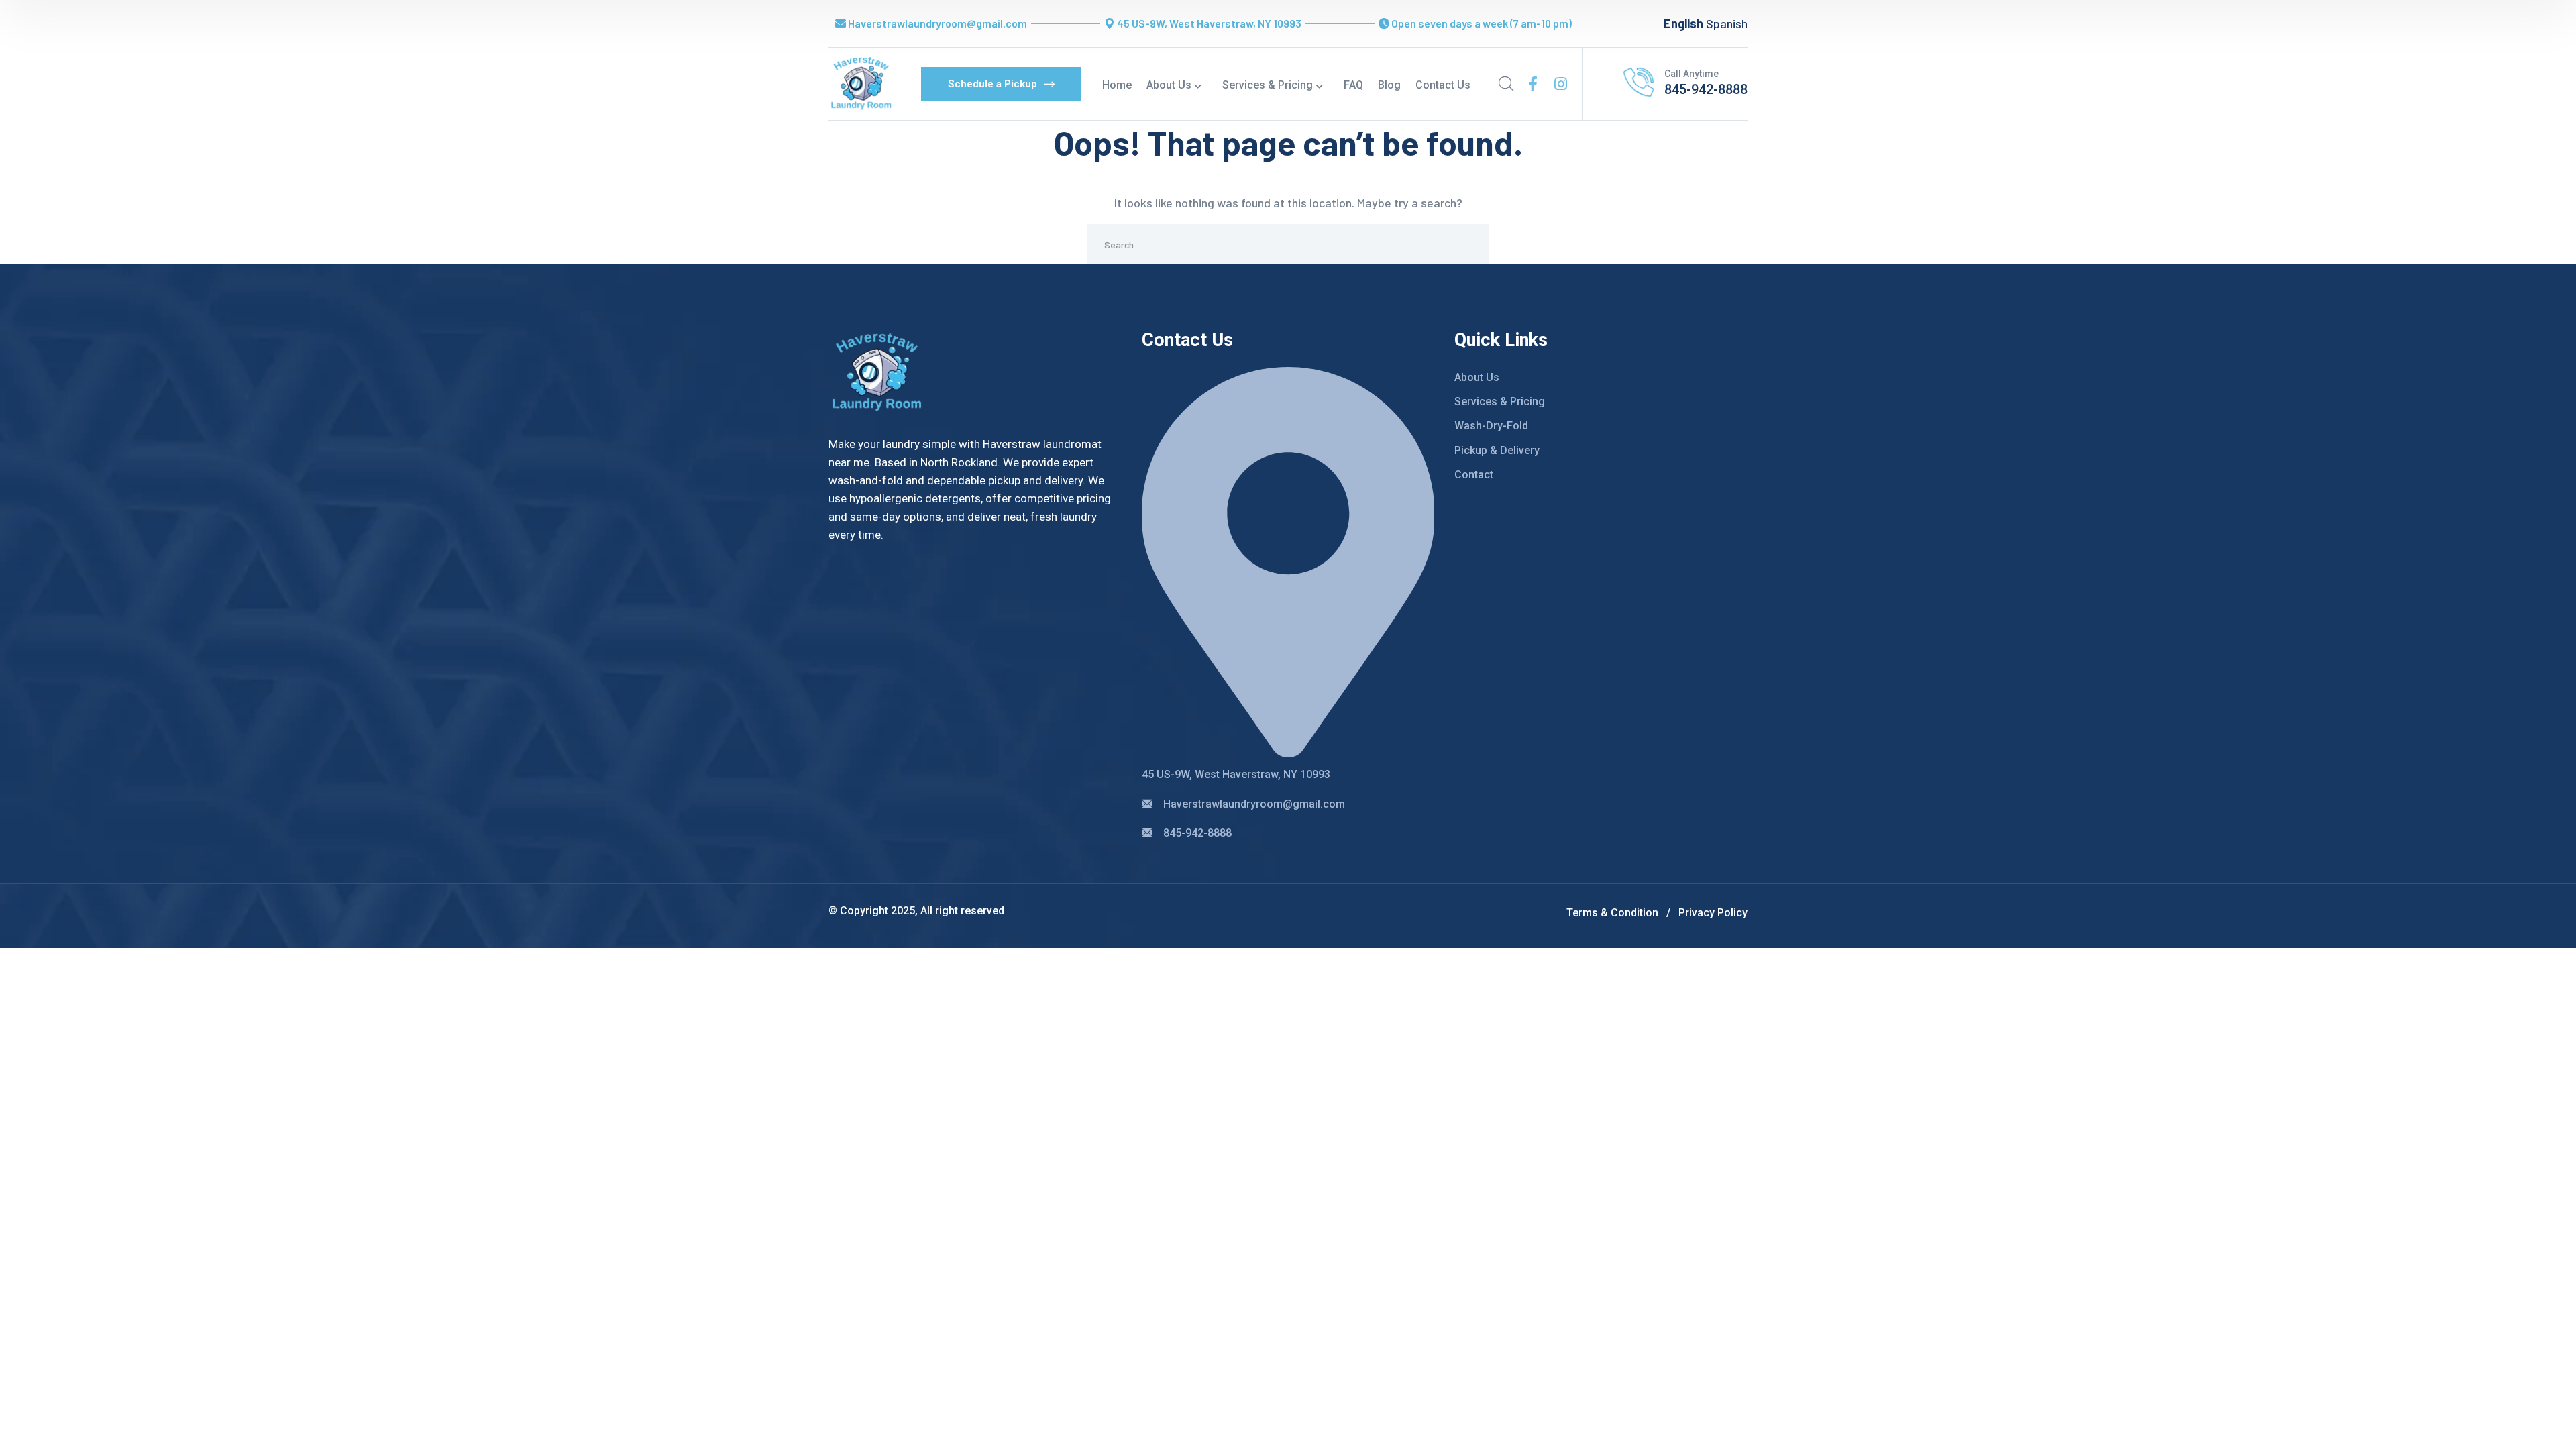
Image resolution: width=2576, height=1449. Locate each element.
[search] (1506, 84)
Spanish (1727, 23)
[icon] (1533, 84)
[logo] (861, 83)
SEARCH (1469, 244)
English (1683, 23)
